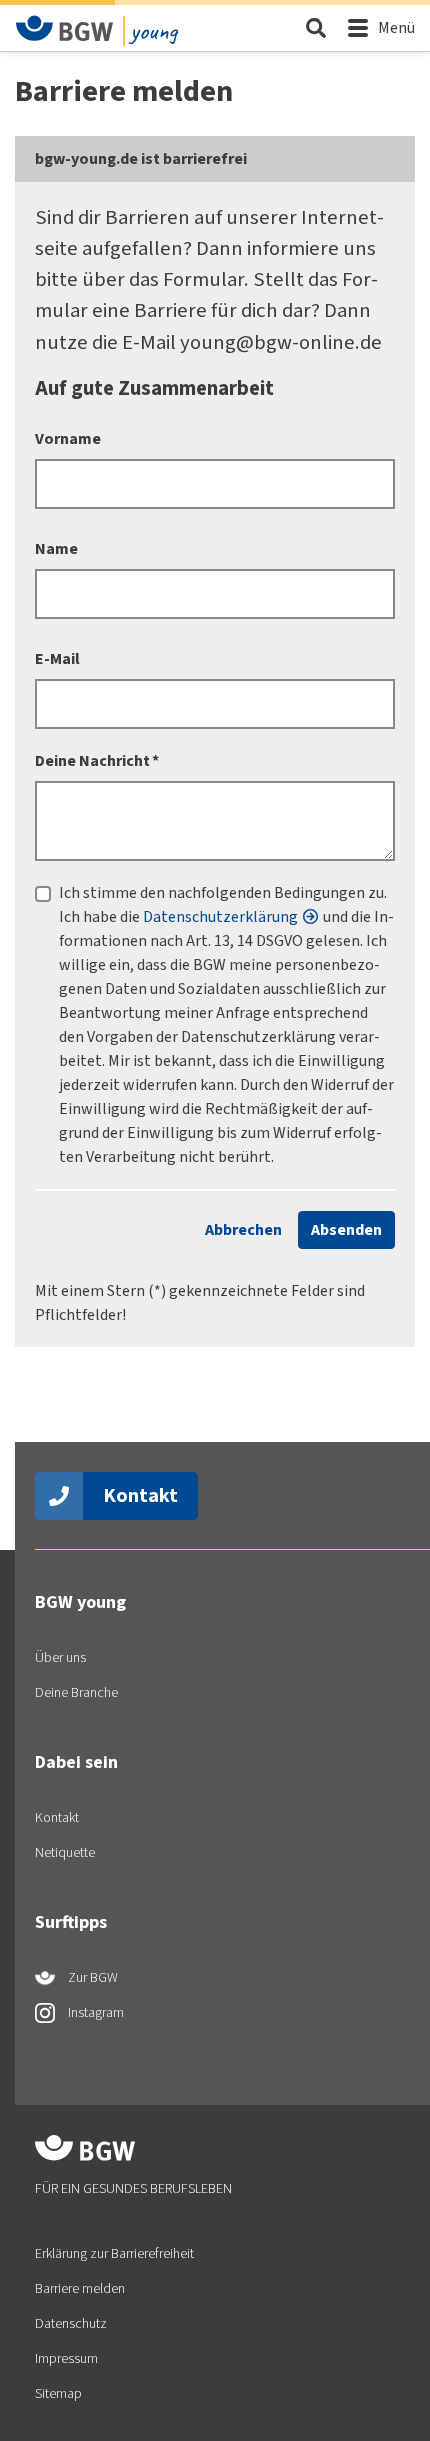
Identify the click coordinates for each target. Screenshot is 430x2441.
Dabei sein (76, 1762)
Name (56, 548)
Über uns (60, 1657)
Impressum (66, 2358)
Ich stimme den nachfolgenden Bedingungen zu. (223, 892)
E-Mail (57, 658)
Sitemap (58, 2393)
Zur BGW (91, 1977)
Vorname (68, 438)
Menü (396, 27)
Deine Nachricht (97, 760)
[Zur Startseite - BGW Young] (65, 28)
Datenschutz (71, 2323)
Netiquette (65, 1852)
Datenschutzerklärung (220, 916)
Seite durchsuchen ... (315, 27)
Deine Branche (76, 1692)
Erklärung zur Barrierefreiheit (114, 2253)
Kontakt (140, 1495)
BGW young (80, 1602)
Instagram (94, 2012)
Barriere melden (80, 2288)
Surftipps (71, 1922)
